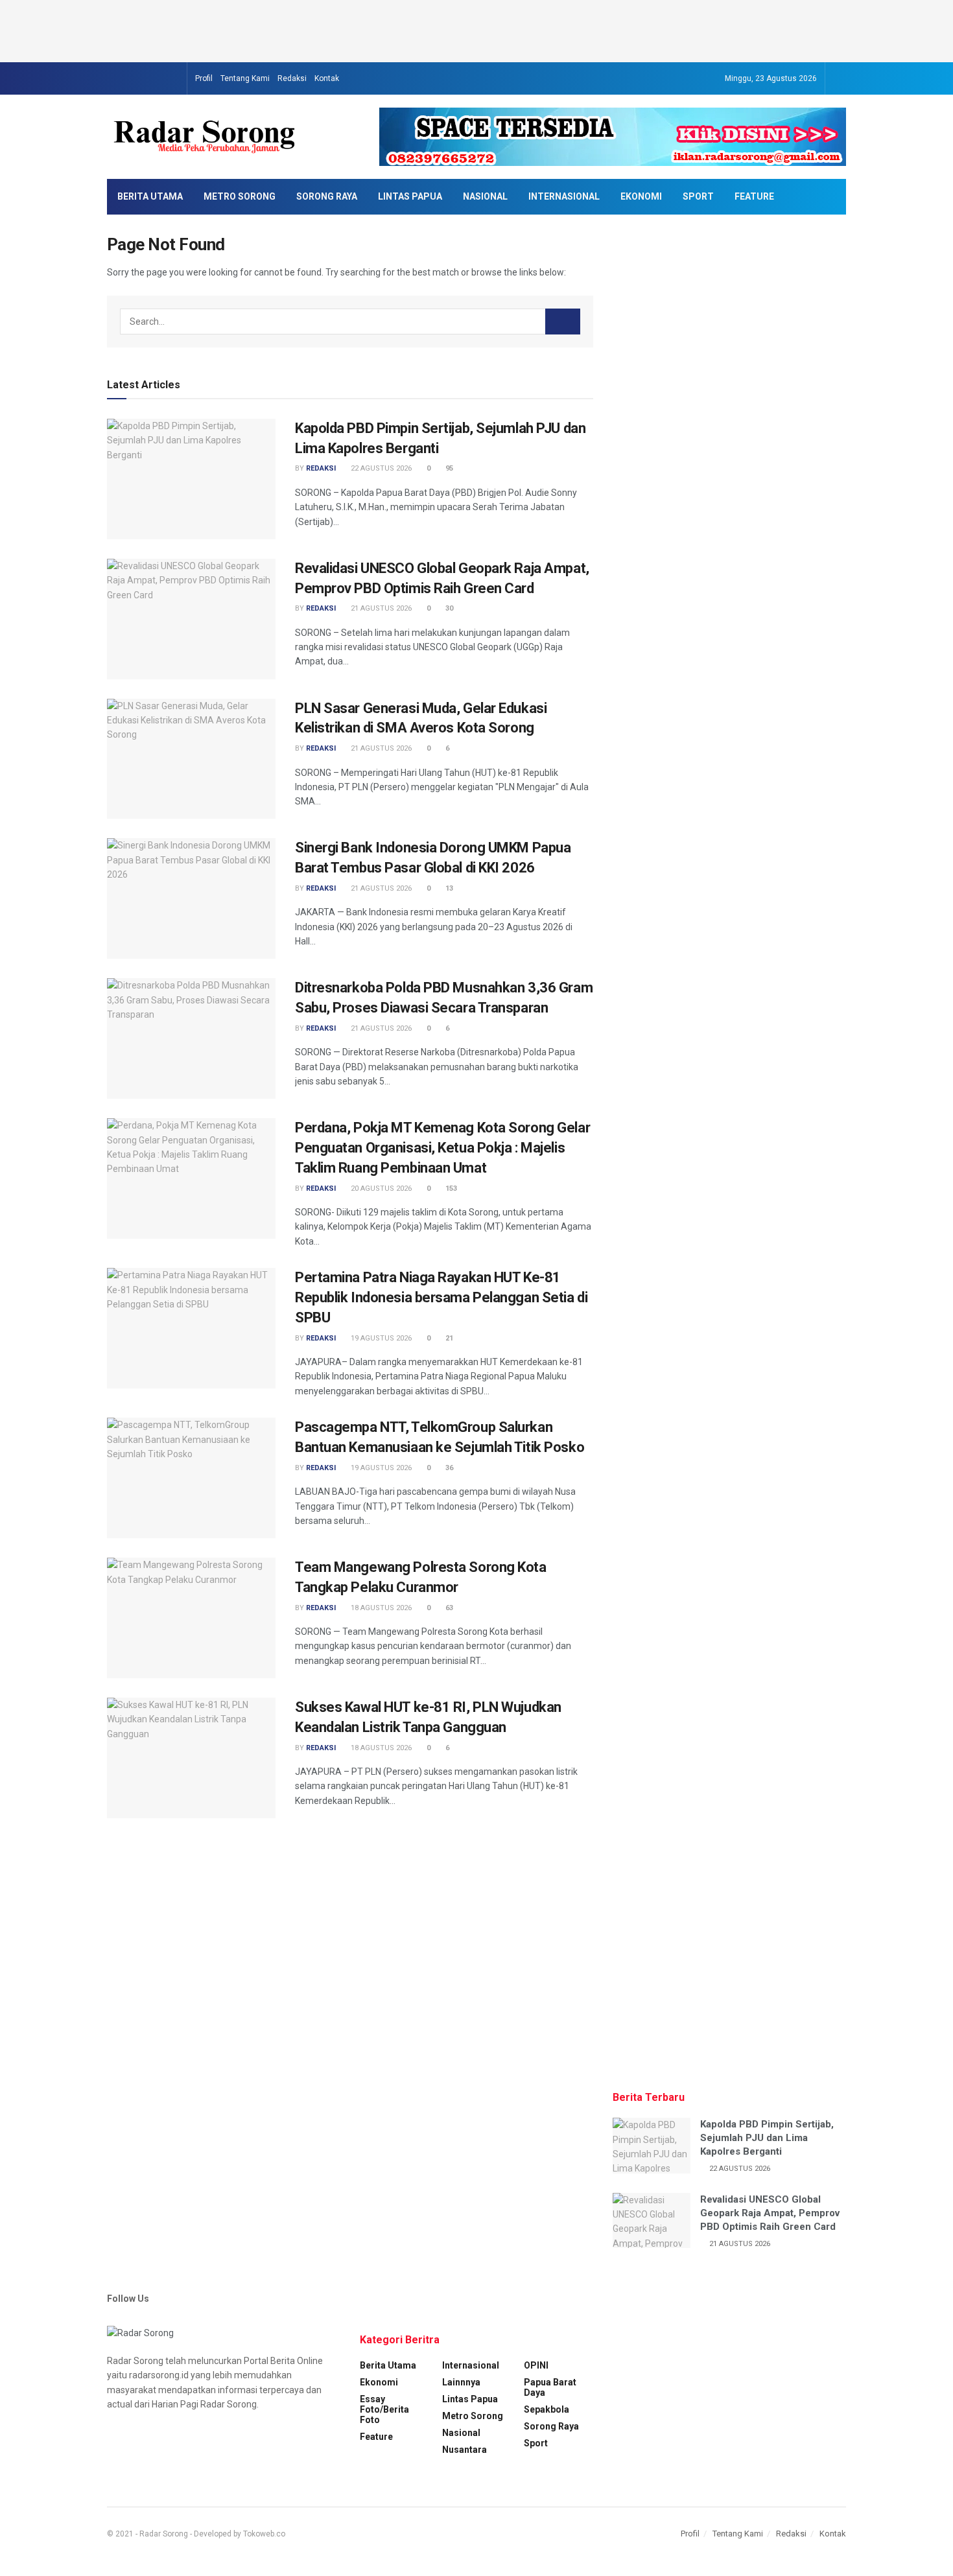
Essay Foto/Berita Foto (384, 2409)
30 (448, 608)
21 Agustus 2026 (380, 608)
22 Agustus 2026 (380, 468)
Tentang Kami (245, 78)
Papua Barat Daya (550, 2387)
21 (448, 1338)
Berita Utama (150, 196)
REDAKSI (321, 468)
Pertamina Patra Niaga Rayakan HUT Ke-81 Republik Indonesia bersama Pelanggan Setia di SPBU (441, 1297)
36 (448, 1468)
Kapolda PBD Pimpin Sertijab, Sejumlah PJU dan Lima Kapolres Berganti (767, 2138)
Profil (204, 78)
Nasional (485, 196)
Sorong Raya (327, 196)
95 (448, 468)
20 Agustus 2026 (380, 1188)
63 (448, 1608)
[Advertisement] (476, 29)
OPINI (536, 2365)
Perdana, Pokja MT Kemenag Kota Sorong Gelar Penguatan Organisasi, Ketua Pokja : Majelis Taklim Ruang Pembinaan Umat (442, 1148)
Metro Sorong (240, 196)
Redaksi (292, 78)
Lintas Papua (410, 196)
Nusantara (465, 2450)
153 (450, 1188)
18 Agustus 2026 (380, 1608)
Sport (698, 196)
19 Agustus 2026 (380, 1338)
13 (448, 888)
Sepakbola (547, 2409)
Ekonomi (641, 196)
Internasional (564, 196)
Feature (754, 196)
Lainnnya (461, 2382)
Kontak (327, 78)
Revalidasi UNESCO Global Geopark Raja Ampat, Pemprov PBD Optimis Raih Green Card (770, 2213)
